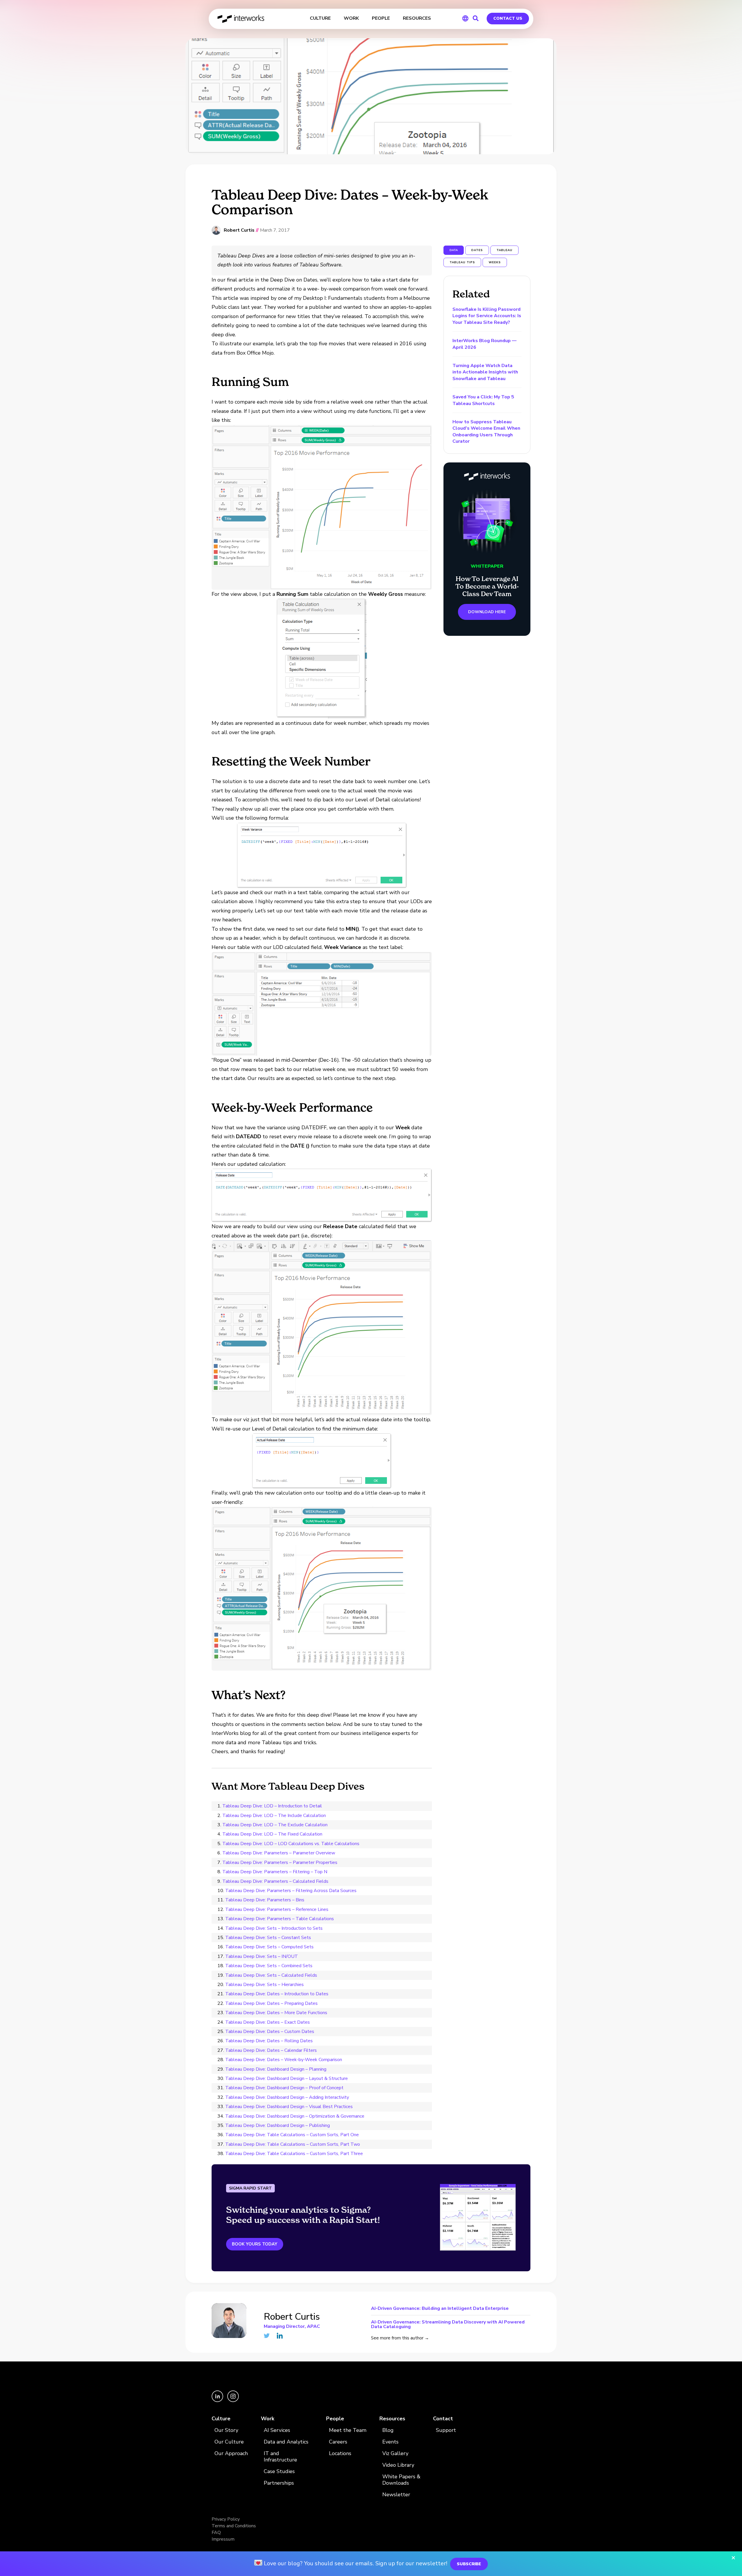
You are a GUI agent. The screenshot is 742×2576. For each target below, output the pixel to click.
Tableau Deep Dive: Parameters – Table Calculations (280, 1919)
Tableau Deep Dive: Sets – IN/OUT (262, 1956)
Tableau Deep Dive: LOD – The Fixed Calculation (272, 1834)
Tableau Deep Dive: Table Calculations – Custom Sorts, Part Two (293, 2144)
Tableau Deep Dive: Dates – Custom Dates (270, 2032)
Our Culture (229, 2442)
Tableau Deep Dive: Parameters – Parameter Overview (279, 1853)
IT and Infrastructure (280, 2457)
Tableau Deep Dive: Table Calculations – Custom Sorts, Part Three (294, 2154)
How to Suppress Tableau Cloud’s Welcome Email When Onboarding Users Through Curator (486, 432)
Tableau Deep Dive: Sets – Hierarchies (264, 1985)
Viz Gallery (395, 2454)
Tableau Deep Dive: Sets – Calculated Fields (271, 1975)
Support (446, 2430)
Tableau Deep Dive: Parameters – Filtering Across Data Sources (291, 1891)
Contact (443, 2419)
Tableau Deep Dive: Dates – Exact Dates (268, 2022)
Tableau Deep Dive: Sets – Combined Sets (269, 1966)
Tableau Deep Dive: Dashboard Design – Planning (276, 2069)
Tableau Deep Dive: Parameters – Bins (265, 1900)
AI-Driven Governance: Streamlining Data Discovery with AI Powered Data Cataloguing (448, 2324)
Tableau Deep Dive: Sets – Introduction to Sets (274, 1928)
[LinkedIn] (218, 2401)
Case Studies (279, 2471)
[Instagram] (233, 2401)
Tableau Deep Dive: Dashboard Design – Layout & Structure (287, 2078)
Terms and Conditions (234, 2526)
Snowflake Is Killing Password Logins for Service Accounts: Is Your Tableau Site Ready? (487, 316)
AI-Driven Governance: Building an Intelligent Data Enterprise (440, 2309)
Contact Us (508, 18)
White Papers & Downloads (401, 2480)
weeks (495, 262)
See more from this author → (400, 2338)
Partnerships (279, 2483)
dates (477, 250)
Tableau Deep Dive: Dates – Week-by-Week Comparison (284, 2060)
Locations (340, 2454)
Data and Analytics (286, 2442)
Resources (392, 2419)
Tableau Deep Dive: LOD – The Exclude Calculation (275, 1825)
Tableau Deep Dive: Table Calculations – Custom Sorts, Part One (292, 2135)
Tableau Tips (462, 262)
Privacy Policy (226, 2519)
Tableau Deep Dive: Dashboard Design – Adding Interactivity (287, 2097)
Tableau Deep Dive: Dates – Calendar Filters (271, 2050)
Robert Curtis (239, 230)
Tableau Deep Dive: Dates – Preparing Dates (271, 2003)
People (335, 2419)
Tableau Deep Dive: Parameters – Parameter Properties (280, 1862)
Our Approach (231, 2454)
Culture (221, 2419)
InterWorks (241, 19)
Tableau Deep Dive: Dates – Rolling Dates (269, 2041)
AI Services (277, 2430)
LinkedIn (280, 2336)
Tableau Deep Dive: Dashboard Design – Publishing (278, 2125)
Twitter (267, 2336)
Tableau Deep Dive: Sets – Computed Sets (269, 1947)
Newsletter (396, 2495)
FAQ (216, 2533)
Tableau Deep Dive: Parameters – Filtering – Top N (275, 1872)
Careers (338, 2442)
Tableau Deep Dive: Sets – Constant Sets (268, 1938)
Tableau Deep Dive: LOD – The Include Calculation (274, 1816)
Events (390, 2442)
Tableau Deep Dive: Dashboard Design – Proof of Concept (284, 2088)
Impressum (223, 2539)
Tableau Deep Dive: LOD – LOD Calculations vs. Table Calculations (291, 1844)
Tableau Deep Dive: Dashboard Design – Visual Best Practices (289, 2107)
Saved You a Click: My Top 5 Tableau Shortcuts (483, 400)
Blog (388, 2430)
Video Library (398, 2465)
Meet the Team (348, 2430)
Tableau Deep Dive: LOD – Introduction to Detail (272, 1806)
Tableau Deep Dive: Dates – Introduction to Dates (277, 1994)
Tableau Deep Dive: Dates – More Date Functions (276, 2013)
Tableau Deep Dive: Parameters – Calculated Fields (275, 1881)
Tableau (504, 250)
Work (268, 2419)
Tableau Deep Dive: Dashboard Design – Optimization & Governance (295, 2116)
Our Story (226, 2430)
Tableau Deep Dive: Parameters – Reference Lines (277, 1909)
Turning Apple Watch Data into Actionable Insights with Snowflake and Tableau (485, 372)
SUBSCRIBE (469, 2564)
